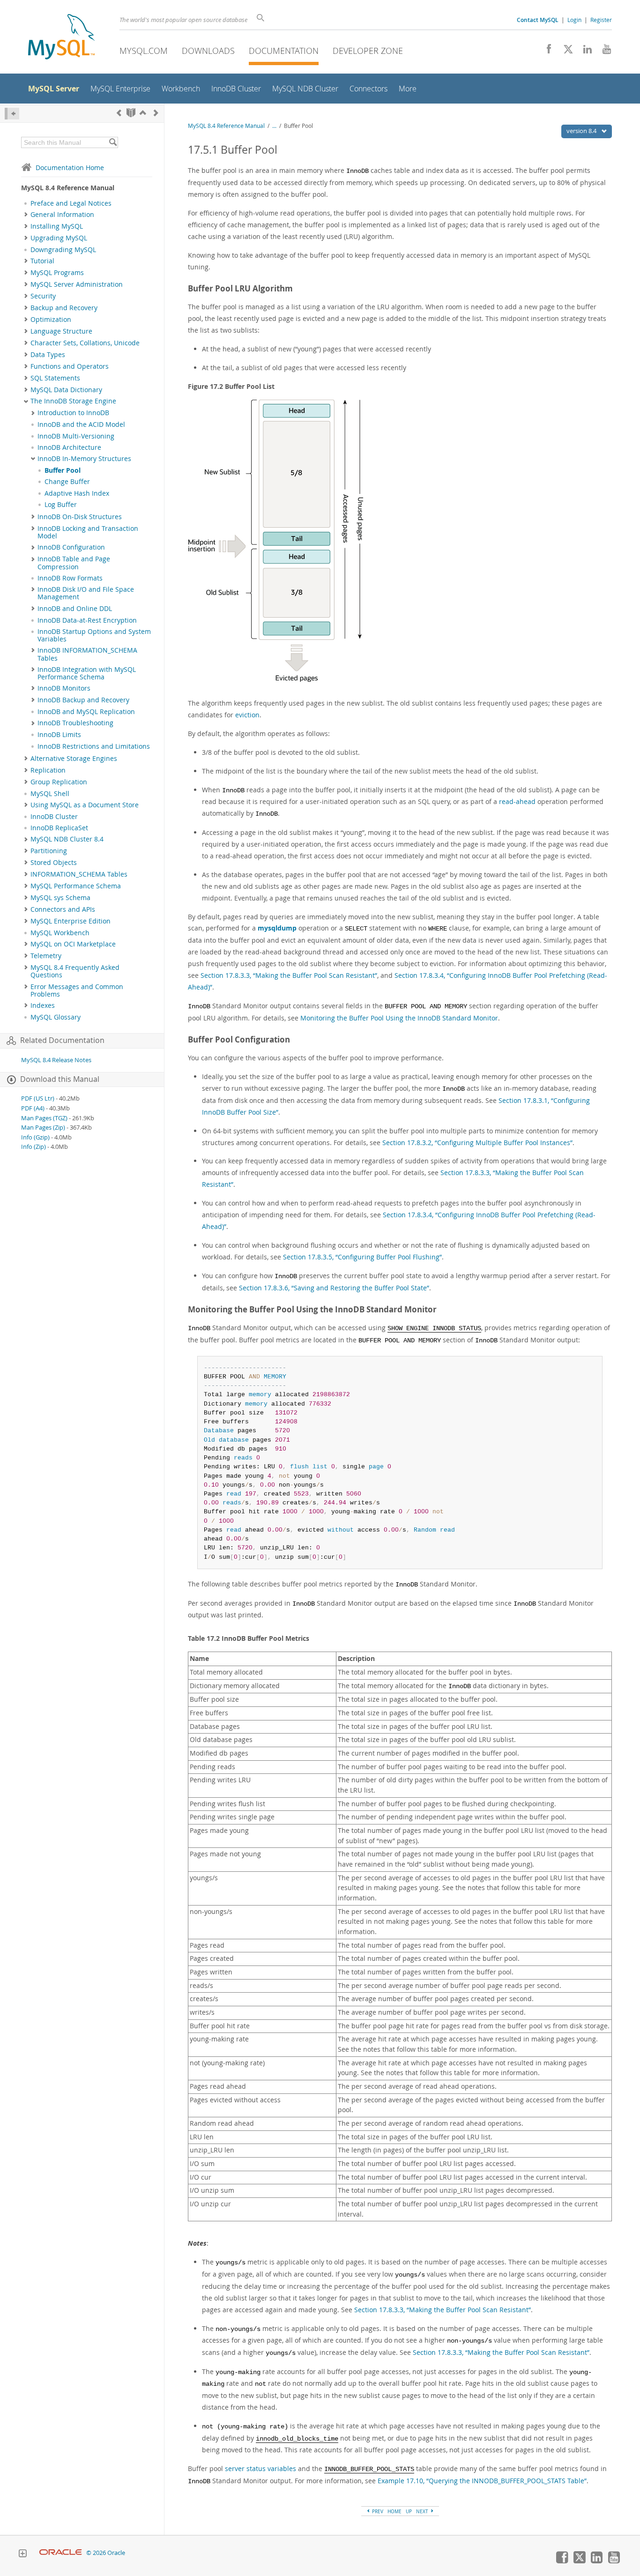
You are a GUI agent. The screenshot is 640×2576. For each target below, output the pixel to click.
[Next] (156, 113)
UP (409, 2511)
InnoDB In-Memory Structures (84, 459)
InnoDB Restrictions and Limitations (94, 746)
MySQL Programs (57, 273)
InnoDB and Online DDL (75, 609)
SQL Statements (55, 378)
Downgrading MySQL (63, 250)
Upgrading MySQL (59, 238)
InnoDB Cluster (54, 817)
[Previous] (119, 113)
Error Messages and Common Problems (77, 990)
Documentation (284, 51)
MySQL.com (144, 51)
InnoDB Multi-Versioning (76, 436)
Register (601, 20)
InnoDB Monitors (64, 688)
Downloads (208, 51)
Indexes (43, 1005)
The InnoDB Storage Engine (73, 401)
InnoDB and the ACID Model (81, 424)
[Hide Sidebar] (12, 114)
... (274, 126)
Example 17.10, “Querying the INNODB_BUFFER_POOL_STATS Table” (482, 2481)
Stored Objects (54, 863)
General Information (62, 215)
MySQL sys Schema (60, 898)
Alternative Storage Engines (74, 759)
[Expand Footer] (22, 2554)
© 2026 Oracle (106, 2553)
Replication (48, 770)
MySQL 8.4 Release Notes (56, 1060)
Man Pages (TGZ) (44, 1118)
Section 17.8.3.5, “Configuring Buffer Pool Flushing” (362, 1257)
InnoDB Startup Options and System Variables (94, 635)
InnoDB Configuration (71, 547)
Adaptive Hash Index (77, 493)
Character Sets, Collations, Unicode (85, 343)
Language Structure (61, 331)
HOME (394, 2511)
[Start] (131, 113)
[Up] (143, 113)
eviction (247, 715)
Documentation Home (70, 168)
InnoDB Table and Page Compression (74, 563)
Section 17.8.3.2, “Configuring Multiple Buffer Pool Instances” (477, 1143)
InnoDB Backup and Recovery (83, 700)
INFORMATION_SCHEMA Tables (79, 874)
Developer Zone (368, 51)
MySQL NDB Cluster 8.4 (67, 839)
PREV (377, 2511)
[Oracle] (61, 2553)
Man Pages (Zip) (43, 1128)
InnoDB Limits (59, 735)
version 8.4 (582, 131)
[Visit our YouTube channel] (603, 52)
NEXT (423, 2511)
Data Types (48, 355)
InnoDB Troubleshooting (75, 723)
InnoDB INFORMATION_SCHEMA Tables (87, 654)
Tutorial (42, 261)
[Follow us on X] (565, 52)
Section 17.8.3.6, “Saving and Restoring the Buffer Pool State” (334, 1288)
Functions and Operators (70, 366)
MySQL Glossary (56, 1017)
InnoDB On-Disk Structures (80, 517)
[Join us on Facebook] (546, 52)
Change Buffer (67, 482)
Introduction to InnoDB (73, 413)
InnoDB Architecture (69, 447)
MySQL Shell (50, 794)
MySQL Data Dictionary (66, 390)
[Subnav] (26, 215)
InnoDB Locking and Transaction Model (88, 532)
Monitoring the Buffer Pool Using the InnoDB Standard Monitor (399, 1018)
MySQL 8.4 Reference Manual (226, 126)
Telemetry (46, 956)
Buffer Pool (63, 470)
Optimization (51, 320)
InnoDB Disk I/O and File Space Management (86, 593)
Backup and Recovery (64, 308)
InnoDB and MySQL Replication (86, 712)
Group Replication (59, 782)
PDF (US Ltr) (38, 1098)
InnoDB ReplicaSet (59, 828)
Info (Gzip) (35, 1137)
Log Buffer (61, 505)
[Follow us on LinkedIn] (584, 52)
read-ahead (517, 801)
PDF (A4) (33, 1108)
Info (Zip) (33, 1147)
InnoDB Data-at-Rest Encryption (87, 620)
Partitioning (49, 851)
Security (43, 296)
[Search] (113, 142)
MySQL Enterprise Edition (71, 921)
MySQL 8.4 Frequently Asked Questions (75, 971)
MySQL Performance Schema (76, 886)
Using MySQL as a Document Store (85, 805)
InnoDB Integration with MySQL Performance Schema (87, 673)
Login (574, 20)
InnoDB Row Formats (70, 578)
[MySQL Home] (61, 38)
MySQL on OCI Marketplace (73, 944)
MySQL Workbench (60, 933)
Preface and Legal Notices (71, 203)
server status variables (260, 2468)
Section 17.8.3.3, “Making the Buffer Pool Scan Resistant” (289, 975)
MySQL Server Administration (77, 284)
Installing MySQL (57, 226)
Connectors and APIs (63, 909)
